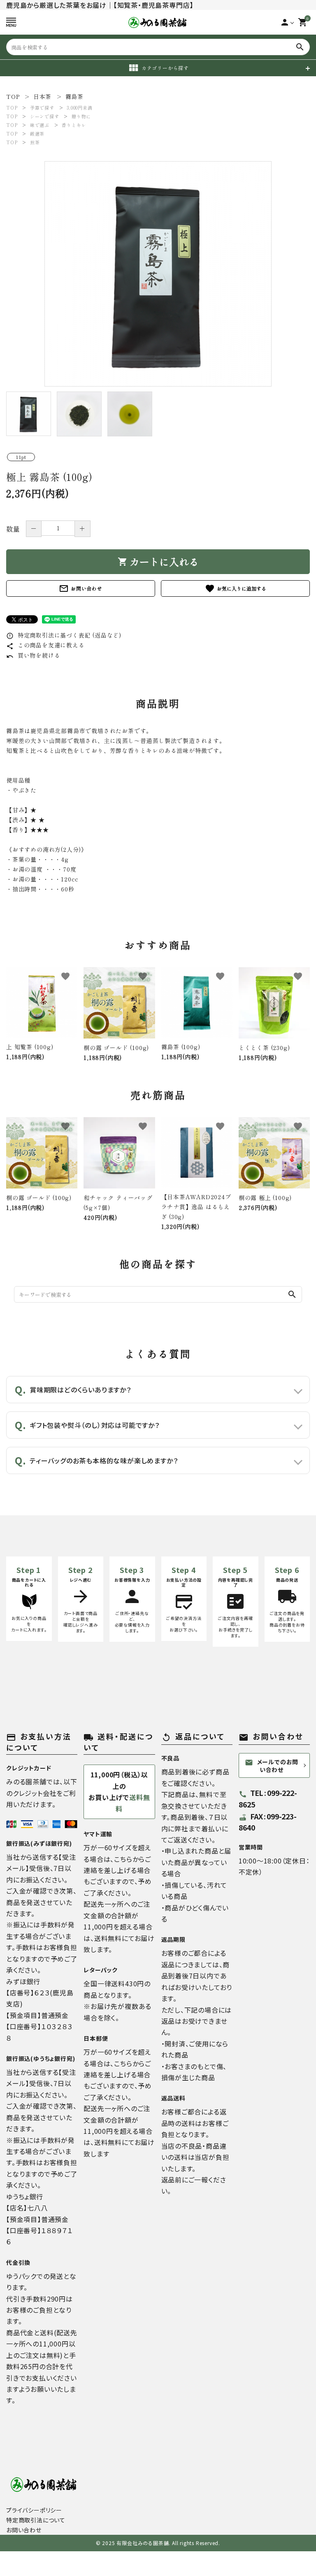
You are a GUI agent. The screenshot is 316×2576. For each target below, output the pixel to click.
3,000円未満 (79, 108)
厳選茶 (37, 134)
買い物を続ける (33, 655)
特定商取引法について (36, 2520)
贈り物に (81, 116)
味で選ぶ (40, 125)
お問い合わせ (81, 588)
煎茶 (35, 142)
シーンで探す (45, 116)
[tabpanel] (158, 274)
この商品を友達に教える (45, 645)
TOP (12, 108)
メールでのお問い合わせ (272, 1766)
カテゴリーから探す (165, 68)
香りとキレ (74, 125)
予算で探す (42, 108)
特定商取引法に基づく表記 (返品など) (64, 635)
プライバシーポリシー (34, 2510)
